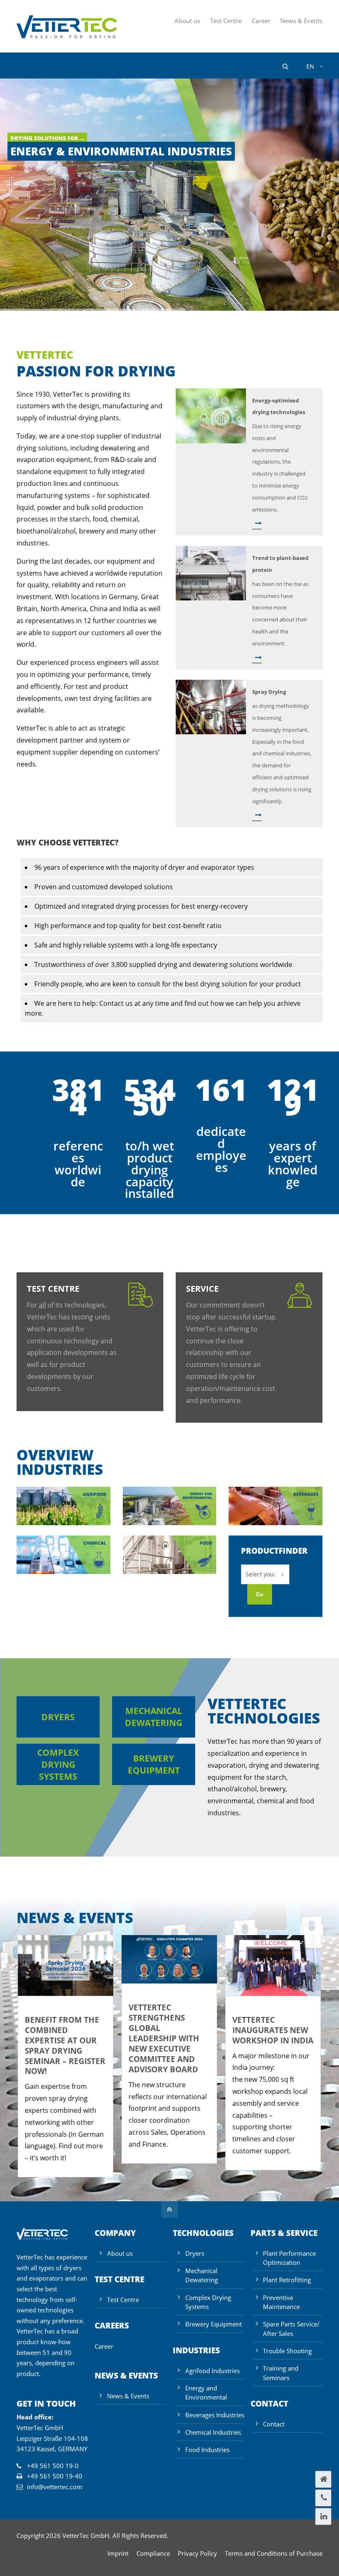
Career (261, 21)
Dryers (58, 1717)
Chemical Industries (213, 2432)
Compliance (153, 2553)
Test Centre (226, 21)
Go (260, 1594)
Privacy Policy (197, 2553)
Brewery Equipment (214, 2324)
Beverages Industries (215, 2415)
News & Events (301, 21)
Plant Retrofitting (287, 2280)
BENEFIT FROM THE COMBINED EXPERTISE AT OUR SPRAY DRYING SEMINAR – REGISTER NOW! (65, 2045)
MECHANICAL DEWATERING (154, 1717)
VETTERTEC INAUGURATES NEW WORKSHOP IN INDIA (273, 2030)
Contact (274, 2424)
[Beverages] (276, 1523)
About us (187, 21)
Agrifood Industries (212, 2371)
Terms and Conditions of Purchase (274, 2553)
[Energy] (170, 1523)
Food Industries (207, 2450)
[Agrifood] (63, 1523)
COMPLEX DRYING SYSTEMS (58, 1764)
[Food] (170, 1571)
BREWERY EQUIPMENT (154, 1764)
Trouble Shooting (287, 2351)
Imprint (118, 2553)
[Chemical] (63, 1571)
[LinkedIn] (323, 2516)
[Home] (323, 2479)
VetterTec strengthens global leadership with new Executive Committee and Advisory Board (164, 2038)
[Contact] (323, 2498)
